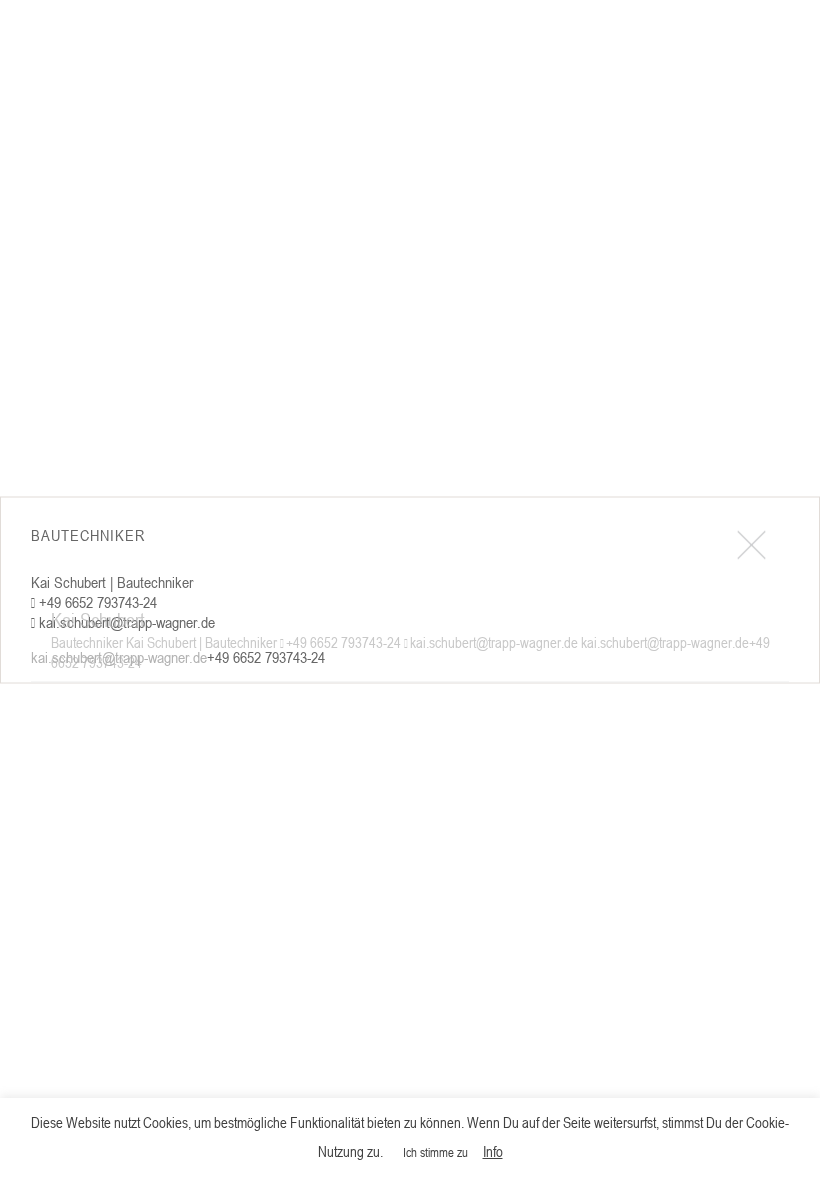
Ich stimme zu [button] (435, 1152)
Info (493, 1151)
